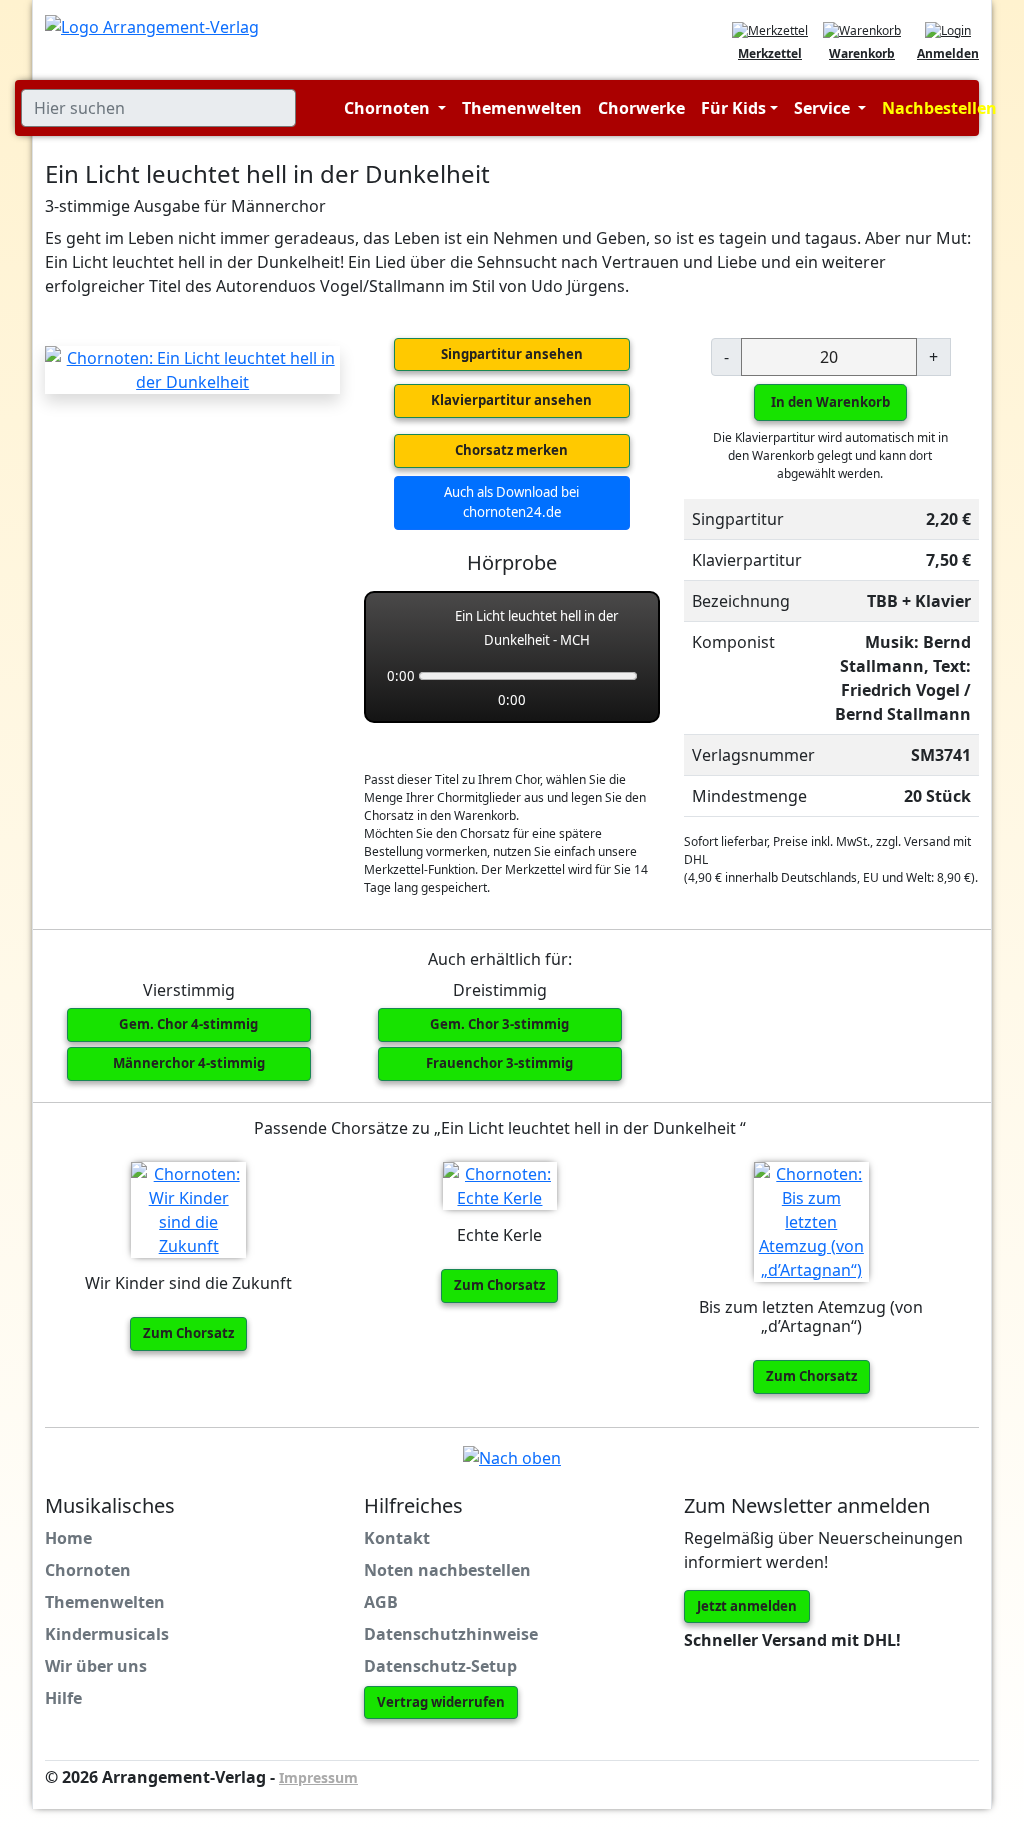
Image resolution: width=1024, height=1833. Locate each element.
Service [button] (824, 108)
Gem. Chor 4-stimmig (188, 1024)
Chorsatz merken (511, 450)
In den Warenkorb (830, 402)
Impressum (318, 1777)
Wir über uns (96, 1666)
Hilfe (63, 1698)
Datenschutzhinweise (451, 1634)
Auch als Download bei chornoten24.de (511, 502)
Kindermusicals (107, 1634)
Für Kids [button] (733, 108)
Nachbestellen (939, 108)
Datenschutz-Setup (440, 1666)
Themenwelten (522, 108)
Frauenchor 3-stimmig (499, 1063)
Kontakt (397, 1538)
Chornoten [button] (389, 108)
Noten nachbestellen (447, 1570)
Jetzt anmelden (747, 1606)
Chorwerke (641, 108)
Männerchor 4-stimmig (189, 1063)
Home (68, 1538)
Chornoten (88, 1570)
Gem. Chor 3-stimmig (499, 1024)
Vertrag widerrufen (441, 1702)
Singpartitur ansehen (512, 354)
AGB (381, 1602)
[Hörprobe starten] (401, 628)
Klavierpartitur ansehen (511, 400)
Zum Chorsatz (188, 1333)
